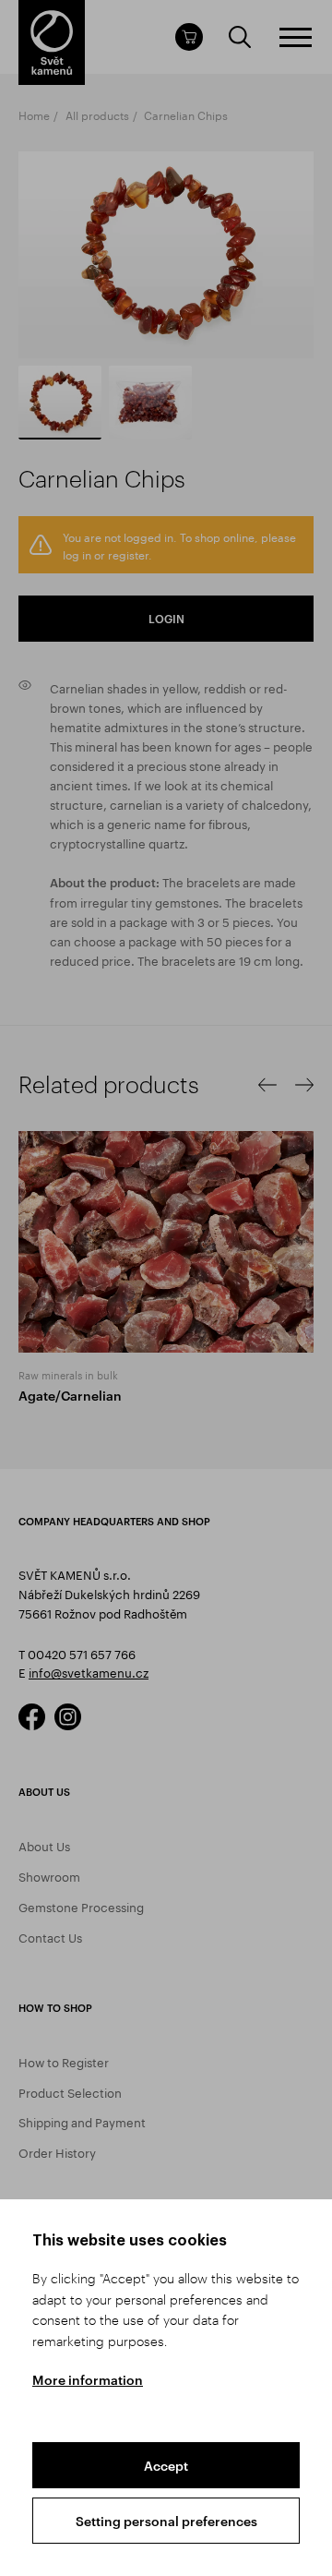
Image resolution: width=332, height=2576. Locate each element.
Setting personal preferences (166, 2521)
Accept (166, 2466)
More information (88, 2380)
